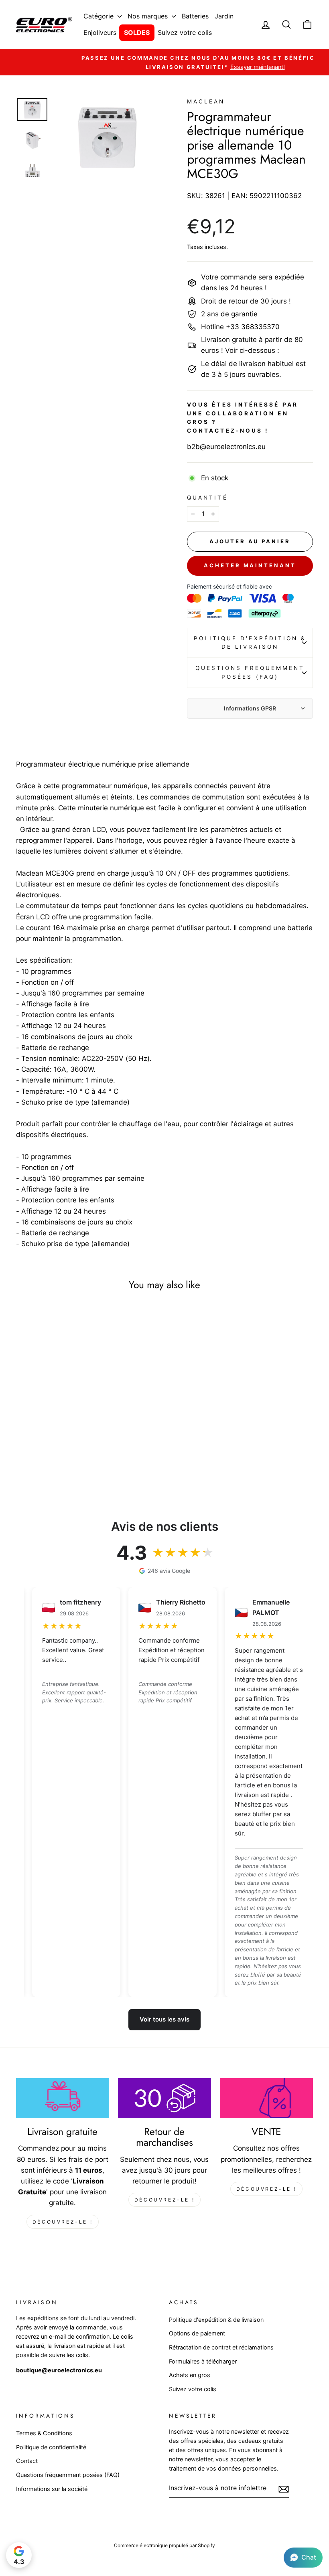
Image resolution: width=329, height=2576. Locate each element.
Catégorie (100, 16)
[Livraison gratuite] (63, 2098)
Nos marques (149, 16)
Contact (27, 2461)
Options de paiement (197, 2333)
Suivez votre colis (185, 32)
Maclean (206, 101)
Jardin (224, 16)
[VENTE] (266, 2098)
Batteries (195, 16)
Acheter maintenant (250, 565)
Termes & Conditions (44, 2433)
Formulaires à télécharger (203, 2361)
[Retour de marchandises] (164, 2098)
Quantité (207, 498)
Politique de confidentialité (51, 2447)
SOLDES (137, 32)
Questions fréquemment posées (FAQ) (250, 672)
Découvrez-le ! (63, 2222)
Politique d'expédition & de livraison (250, 643)
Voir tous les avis (164, 2019)
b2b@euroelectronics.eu (226, 447)
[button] (303, 2558)
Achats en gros (190, 2375)
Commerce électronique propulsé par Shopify (164, 2545)
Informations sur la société (52, 2489)
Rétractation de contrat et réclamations (221, 2347)
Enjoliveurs (100, 32)
